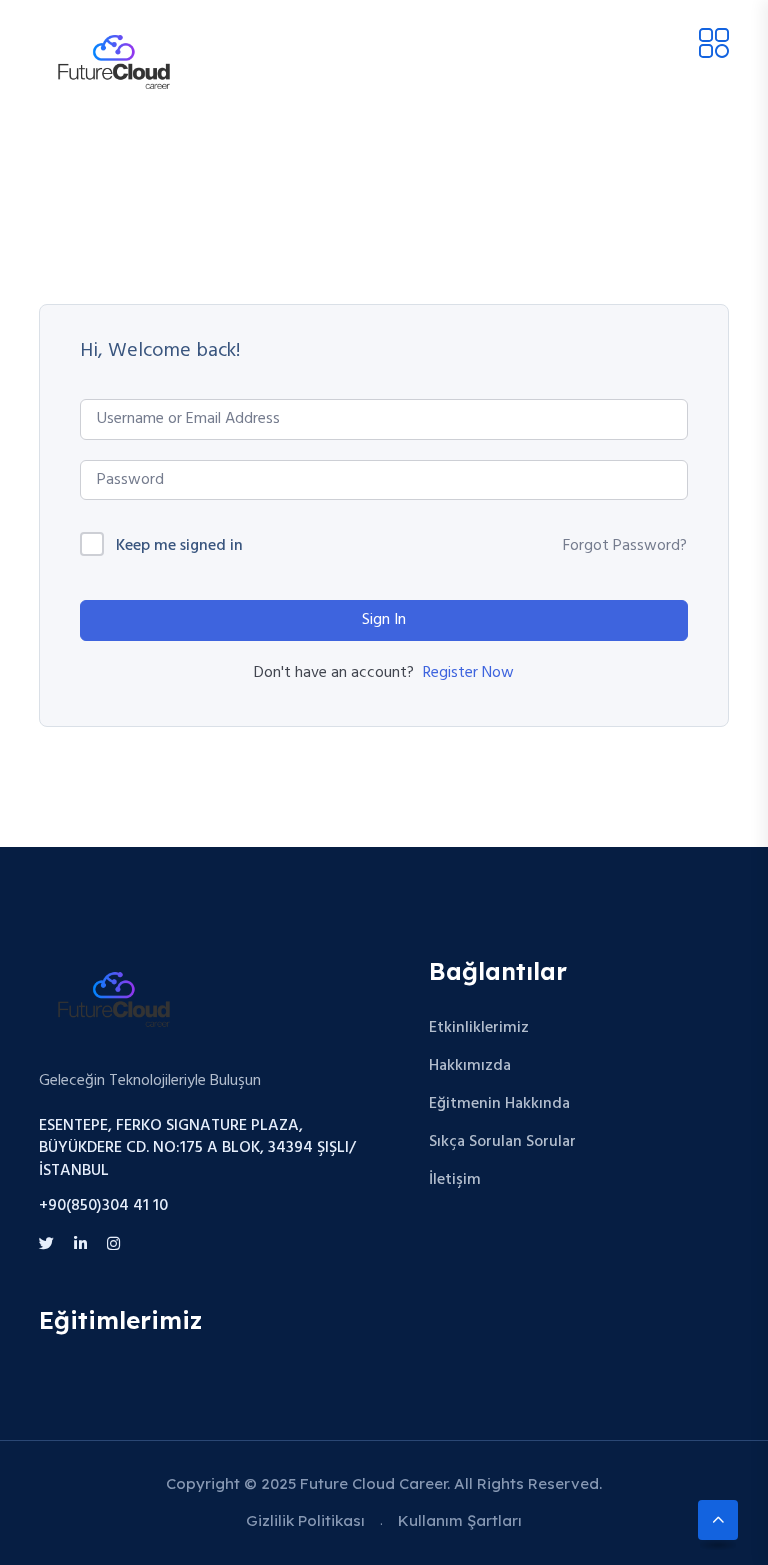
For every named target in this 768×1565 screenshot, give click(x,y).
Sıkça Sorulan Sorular (502, 1142)
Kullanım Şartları (460, 1520)
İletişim (455, 1180)
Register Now (468, 673)
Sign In (384, 620)
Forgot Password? (625, 546)
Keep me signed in (179, 546)
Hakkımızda (470, 1066)
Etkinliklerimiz (479, 1028)
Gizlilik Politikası (305, 1520)
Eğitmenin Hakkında (499, 1104)
